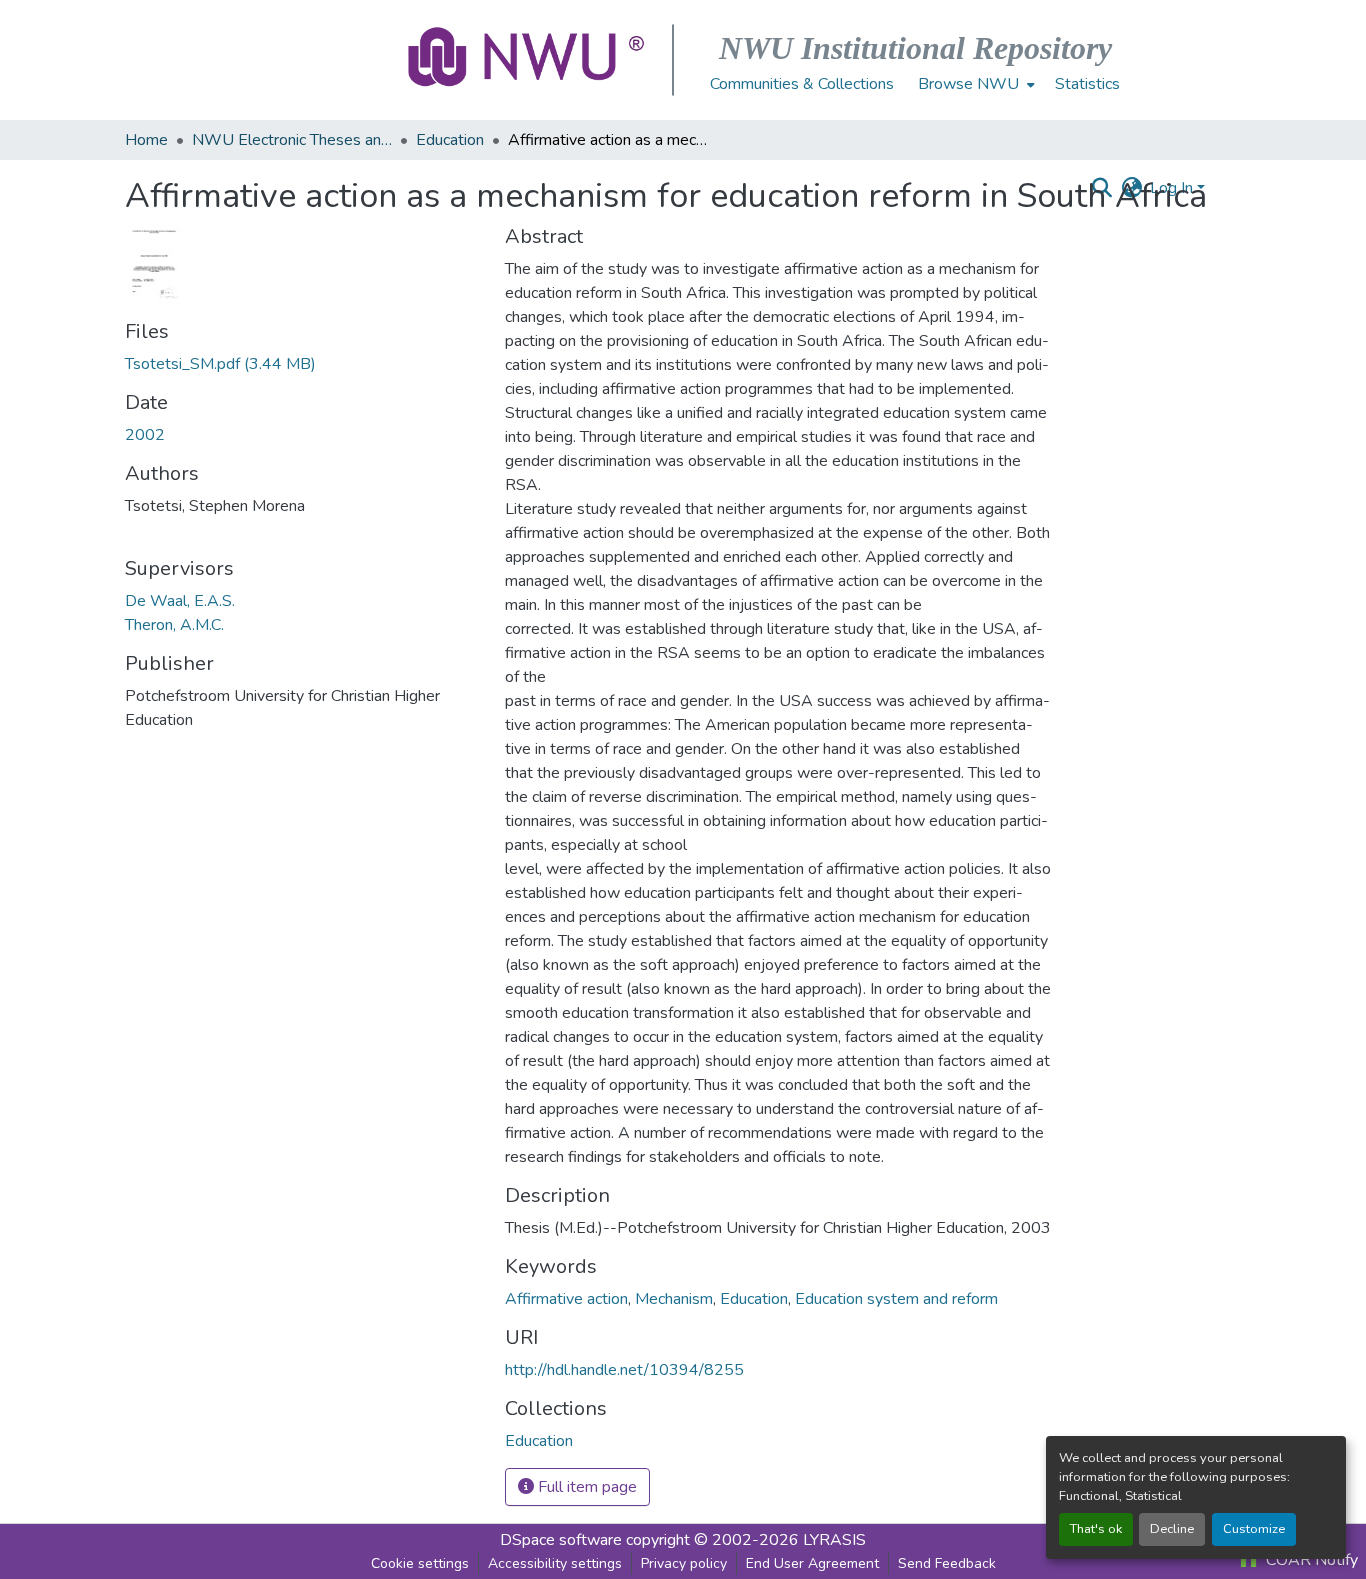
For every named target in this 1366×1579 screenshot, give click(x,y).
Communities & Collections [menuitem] (802, 84)
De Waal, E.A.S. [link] (180, 601)
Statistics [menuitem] (1087, 84)
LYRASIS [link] (834, 1540)
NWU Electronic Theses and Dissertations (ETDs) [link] (292, 140)
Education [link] (450, 140)
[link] (303, 364)
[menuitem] (974, 84)
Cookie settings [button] (420, 1563)
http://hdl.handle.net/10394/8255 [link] (624, 1370)
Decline (1172, 1529)
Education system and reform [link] (896, 1299)
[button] (528, 60)
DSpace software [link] (561, 1540)
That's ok (1096, 1529)
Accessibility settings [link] (555, 1563)
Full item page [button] (585, 1487)
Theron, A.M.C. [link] (174, 625)
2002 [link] (145, 435)
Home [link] (146, 140)
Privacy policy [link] (684, 1563)
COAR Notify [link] (1310, 1560)
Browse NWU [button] (968, 84)
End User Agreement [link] (812, 1563)
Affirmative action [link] (566, 1299)
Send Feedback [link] (947, 1563)
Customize (1254, 1529)
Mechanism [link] (674, 1299)
